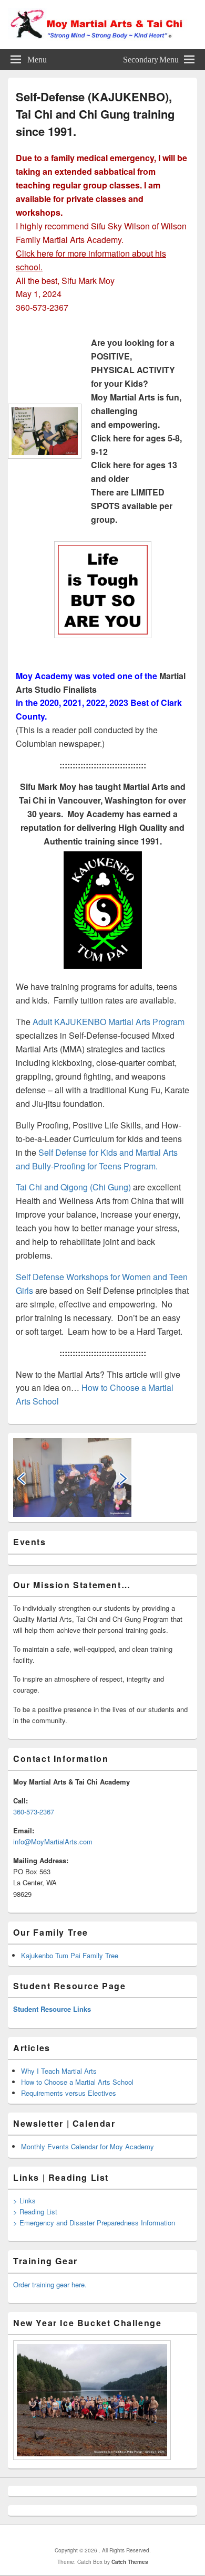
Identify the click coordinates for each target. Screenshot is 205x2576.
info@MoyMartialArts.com (53, 1841)
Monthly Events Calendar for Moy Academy (88, 2146)
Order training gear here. (50, 2284)
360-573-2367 (34, 1812)
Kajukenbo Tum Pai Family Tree (70, 1955)
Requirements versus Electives (69, 2093)
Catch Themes (130, 2562)
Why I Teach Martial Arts (59, 2071)
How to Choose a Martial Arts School (77, 2082)
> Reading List (35, 2211)
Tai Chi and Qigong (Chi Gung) (73, 1187)
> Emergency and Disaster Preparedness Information (94, 2223)
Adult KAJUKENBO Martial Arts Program (109, 1022)
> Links (24, 2200)
